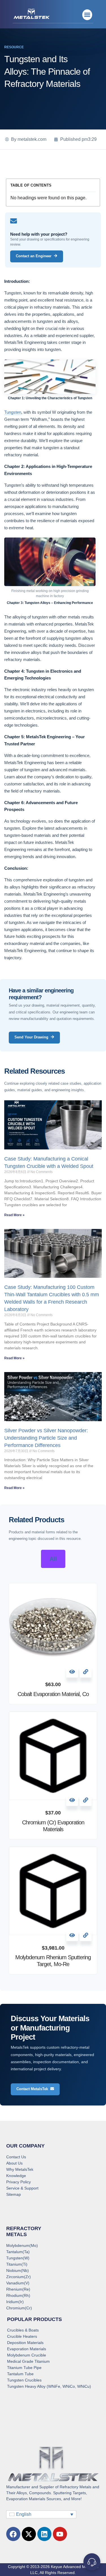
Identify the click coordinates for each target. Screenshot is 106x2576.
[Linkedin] (44, 2534)
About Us (14, 2163)
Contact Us (16, 2157)
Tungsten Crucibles (24, 2380)
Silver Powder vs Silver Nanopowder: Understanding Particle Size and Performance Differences (46, 1438)
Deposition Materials (25, 2343)
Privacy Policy (19, 2182)
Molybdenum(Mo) (22, 2245)
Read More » (14, 1215)
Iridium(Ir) (15, 2302)
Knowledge (16, 2176)
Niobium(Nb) (18, 2270)
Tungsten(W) (18, 2258)
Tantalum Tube (20, 2374)
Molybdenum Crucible (27, 2355)
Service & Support (22, 2188)
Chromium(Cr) (19, 2308)
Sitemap (14, 2194)
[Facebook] (13, 2534)
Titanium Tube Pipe (24, 2368)
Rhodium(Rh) (18, 2295)
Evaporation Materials (27, 2349)
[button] (87, 15)
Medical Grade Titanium (28, 2361)
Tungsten (13, 412)
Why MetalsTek (20, 2169)
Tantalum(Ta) (18, 2252)
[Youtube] (60, 2534)
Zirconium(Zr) (19, 2277)
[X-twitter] (29, 2534)
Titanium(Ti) (17, 2264)
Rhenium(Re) (18, 2289)
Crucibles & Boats (23, 2330)
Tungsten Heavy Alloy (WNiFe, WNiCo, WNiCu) (49, 2386)
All (53, 1559)
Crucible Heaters (22, 2336)
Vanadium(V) (18, 2283)
